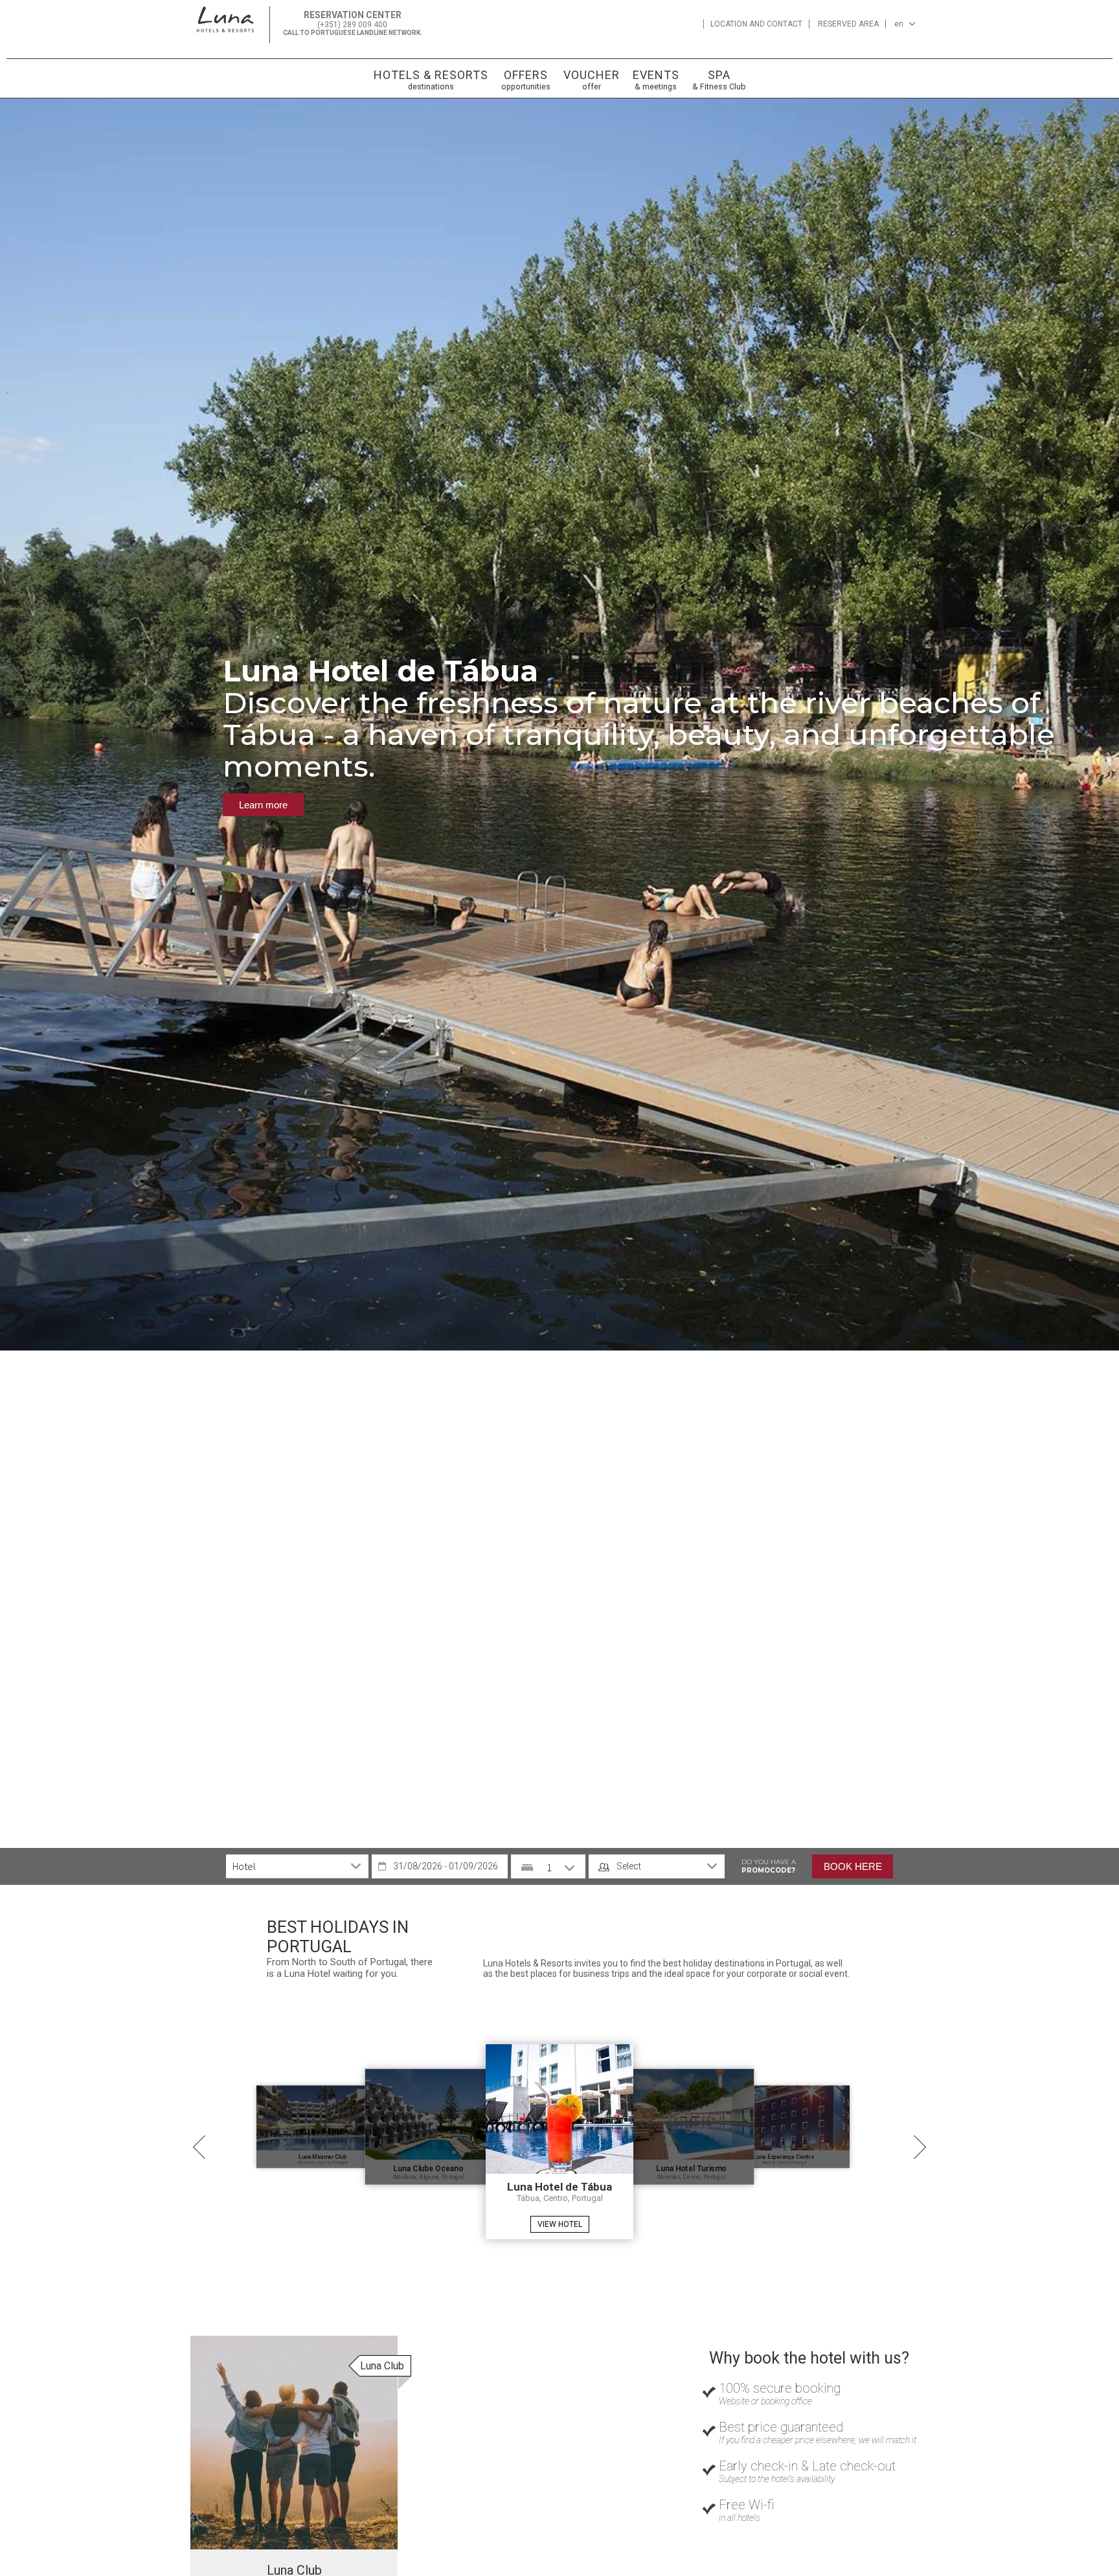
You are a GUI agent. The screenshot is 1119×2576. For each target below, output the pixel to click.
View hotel (560, 2224)
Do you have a (769, 1866)
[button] (26, 711)
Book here (853, 1866)
